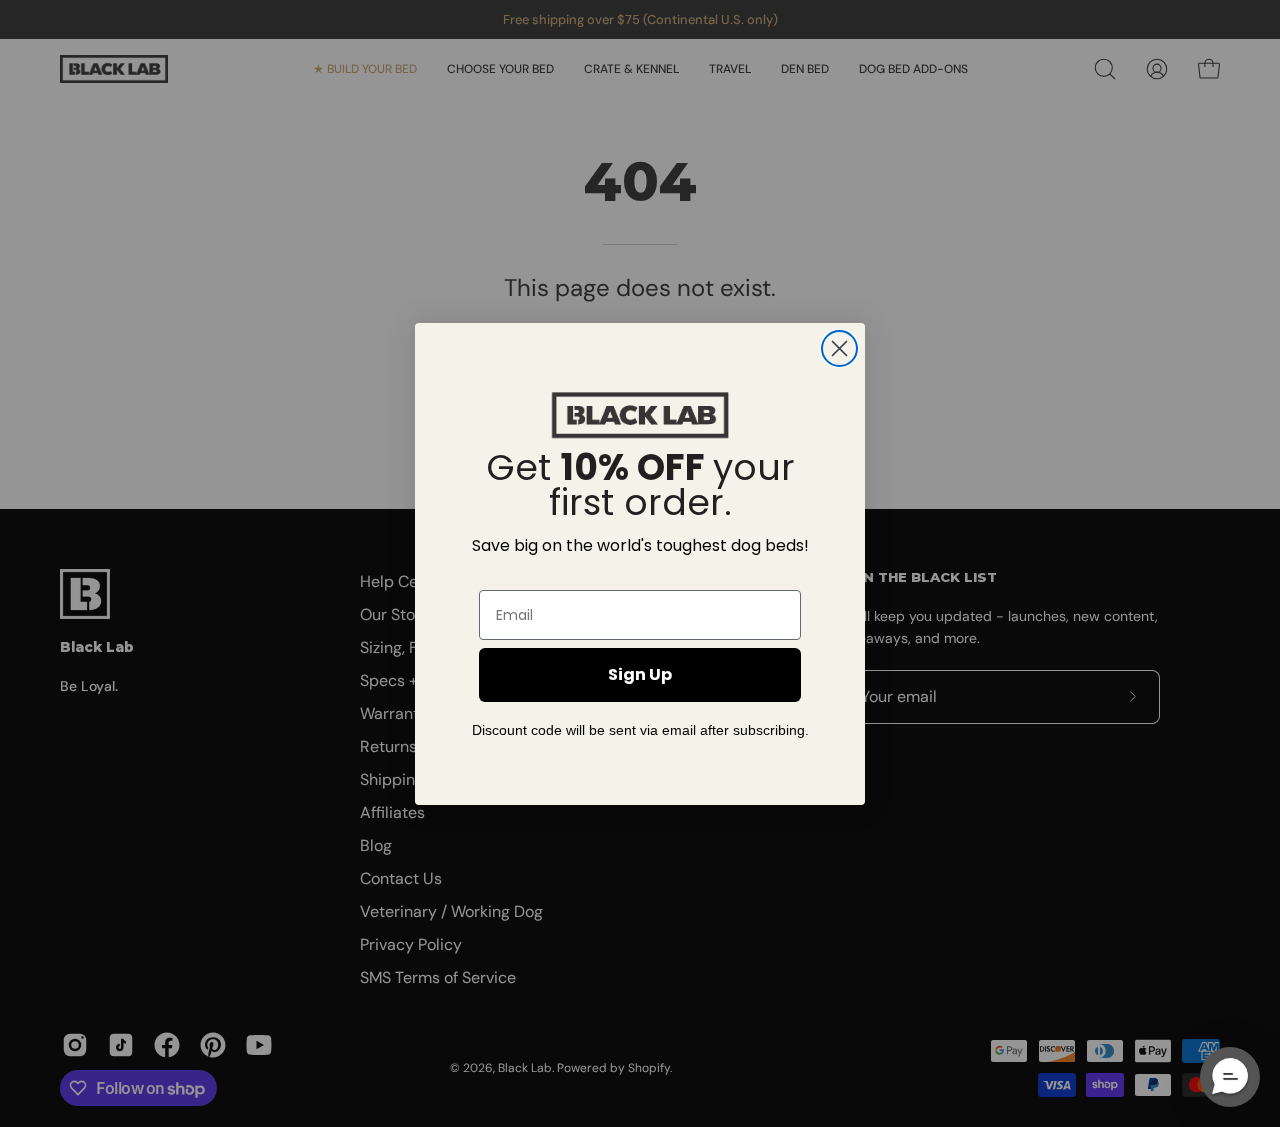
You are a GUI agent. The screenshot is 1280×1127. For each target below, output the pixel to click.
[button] (1230, 1077)
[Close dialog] (839, 348)
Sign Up (640, 674)
